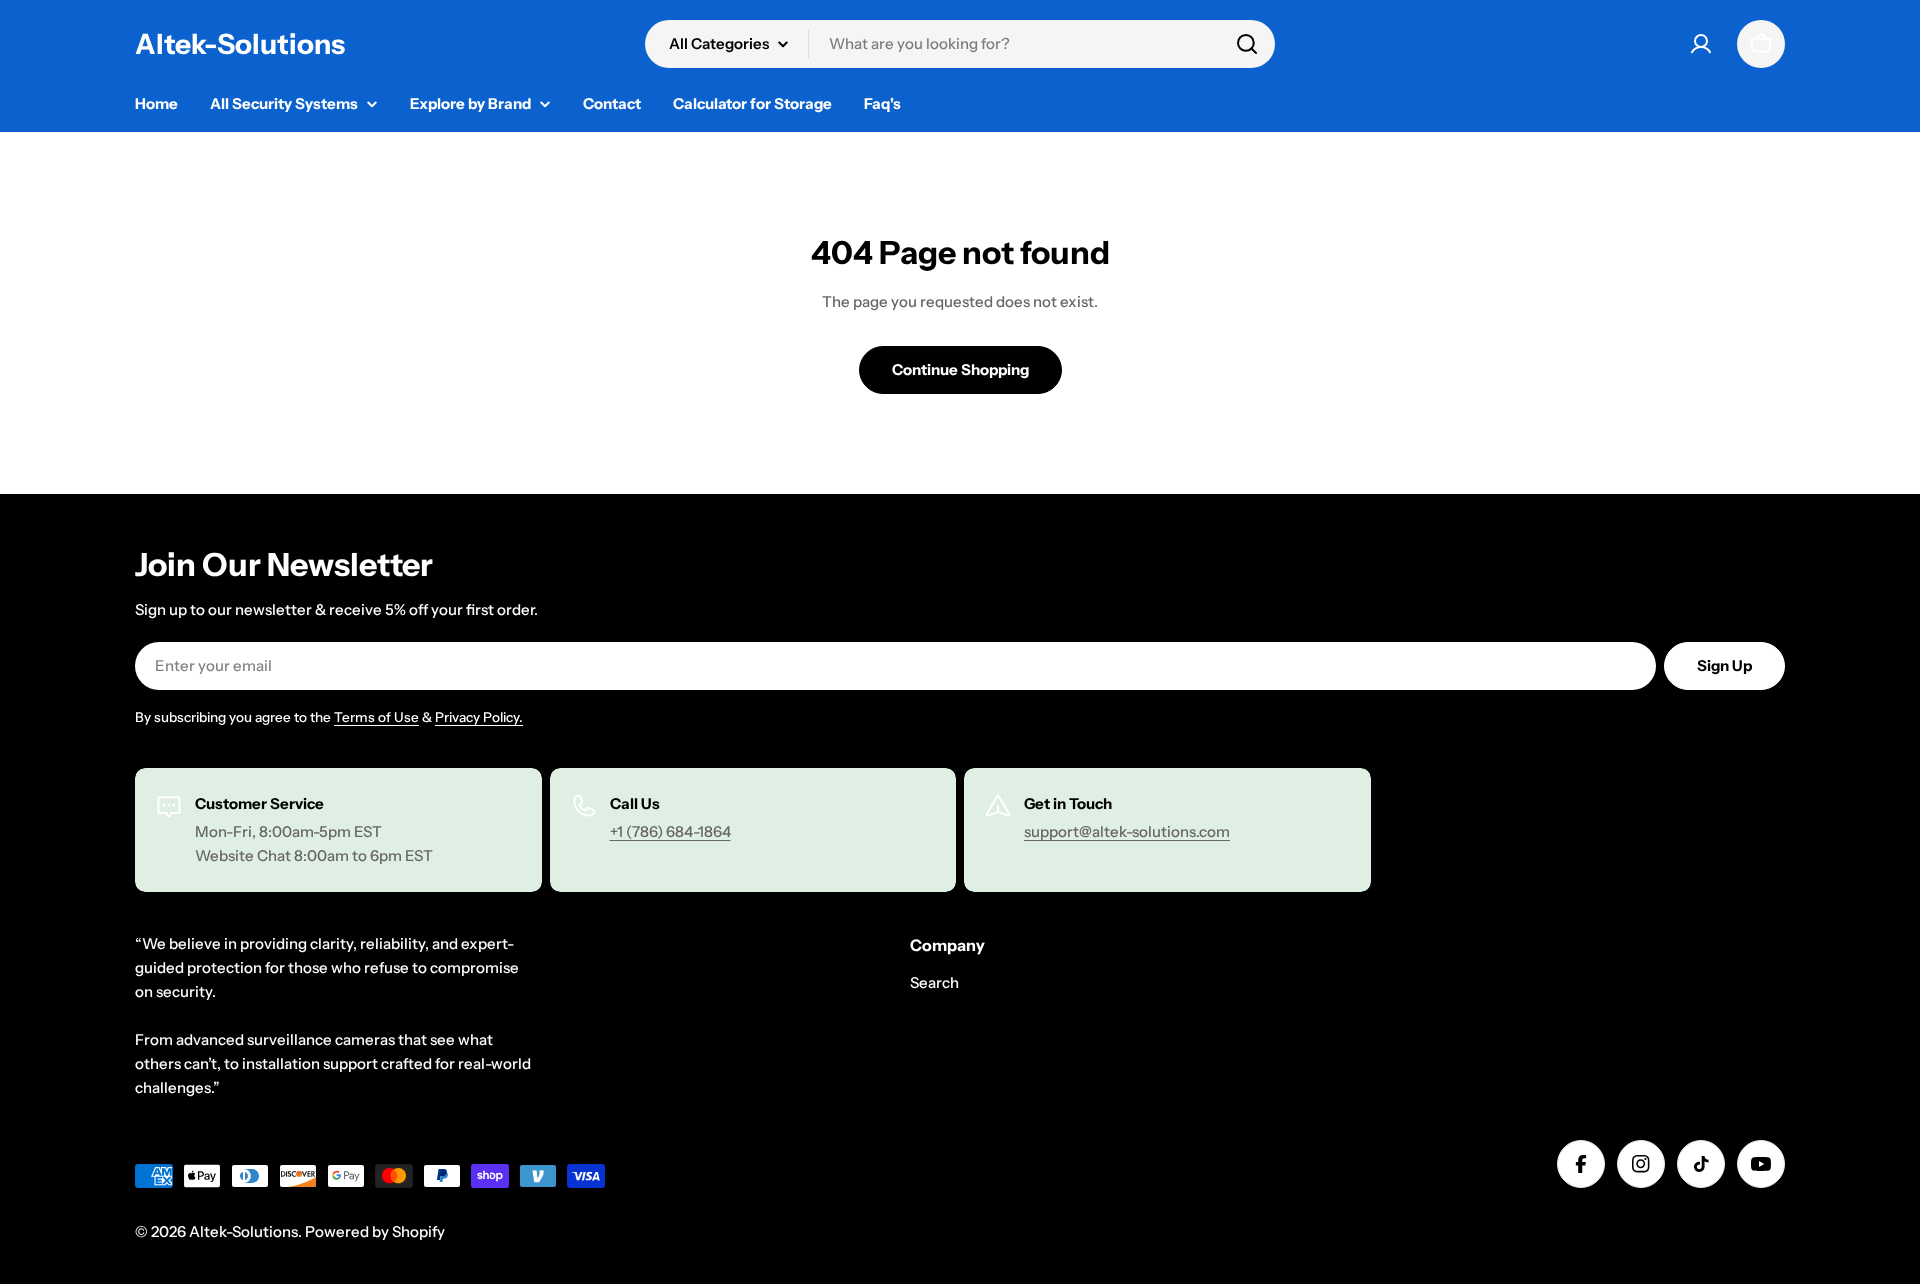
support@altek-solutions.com (1127, 831)
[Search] (1247, 44)
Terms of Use (376, 717)
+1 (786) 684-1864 (670, 831)
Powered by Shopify (375, 1231)
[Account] (1701, 44)
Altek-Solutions (240, 44)
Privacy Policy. (479, 717)
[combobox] (960, 44)
